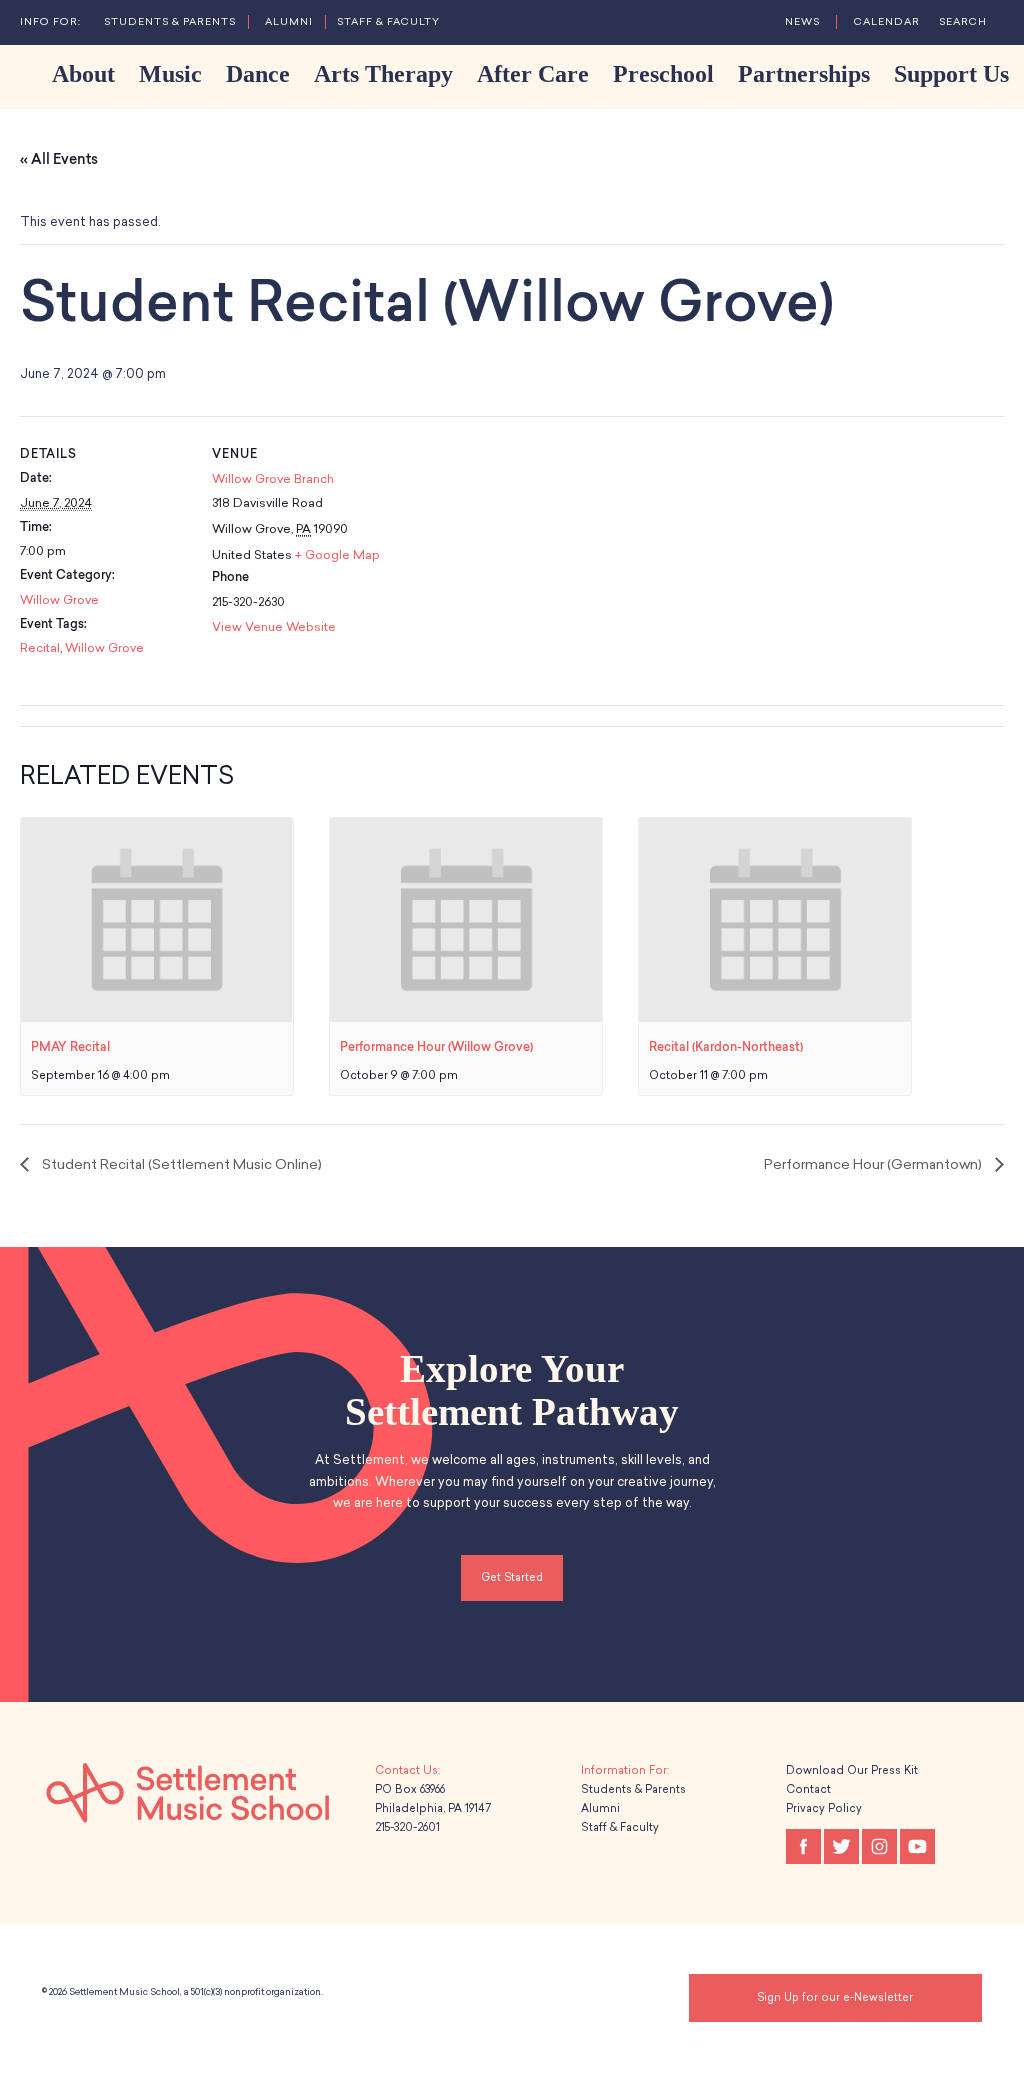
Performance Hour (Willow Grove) (436, 1047)
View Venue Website (274, 627)
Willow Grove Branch (273, 479)
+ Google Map (337, 555)
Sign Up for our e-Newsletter (835, 1997)
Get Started (512, 1577)
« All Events (59, 159)
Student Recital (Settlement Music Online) (180, 1164)
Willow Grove (59, 600)
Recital (40, 648)
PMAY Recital (70, 1047)
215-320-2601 (407, 1827)
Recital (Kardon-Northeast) (726, 1047)
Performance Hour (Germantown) (874, 1164)
